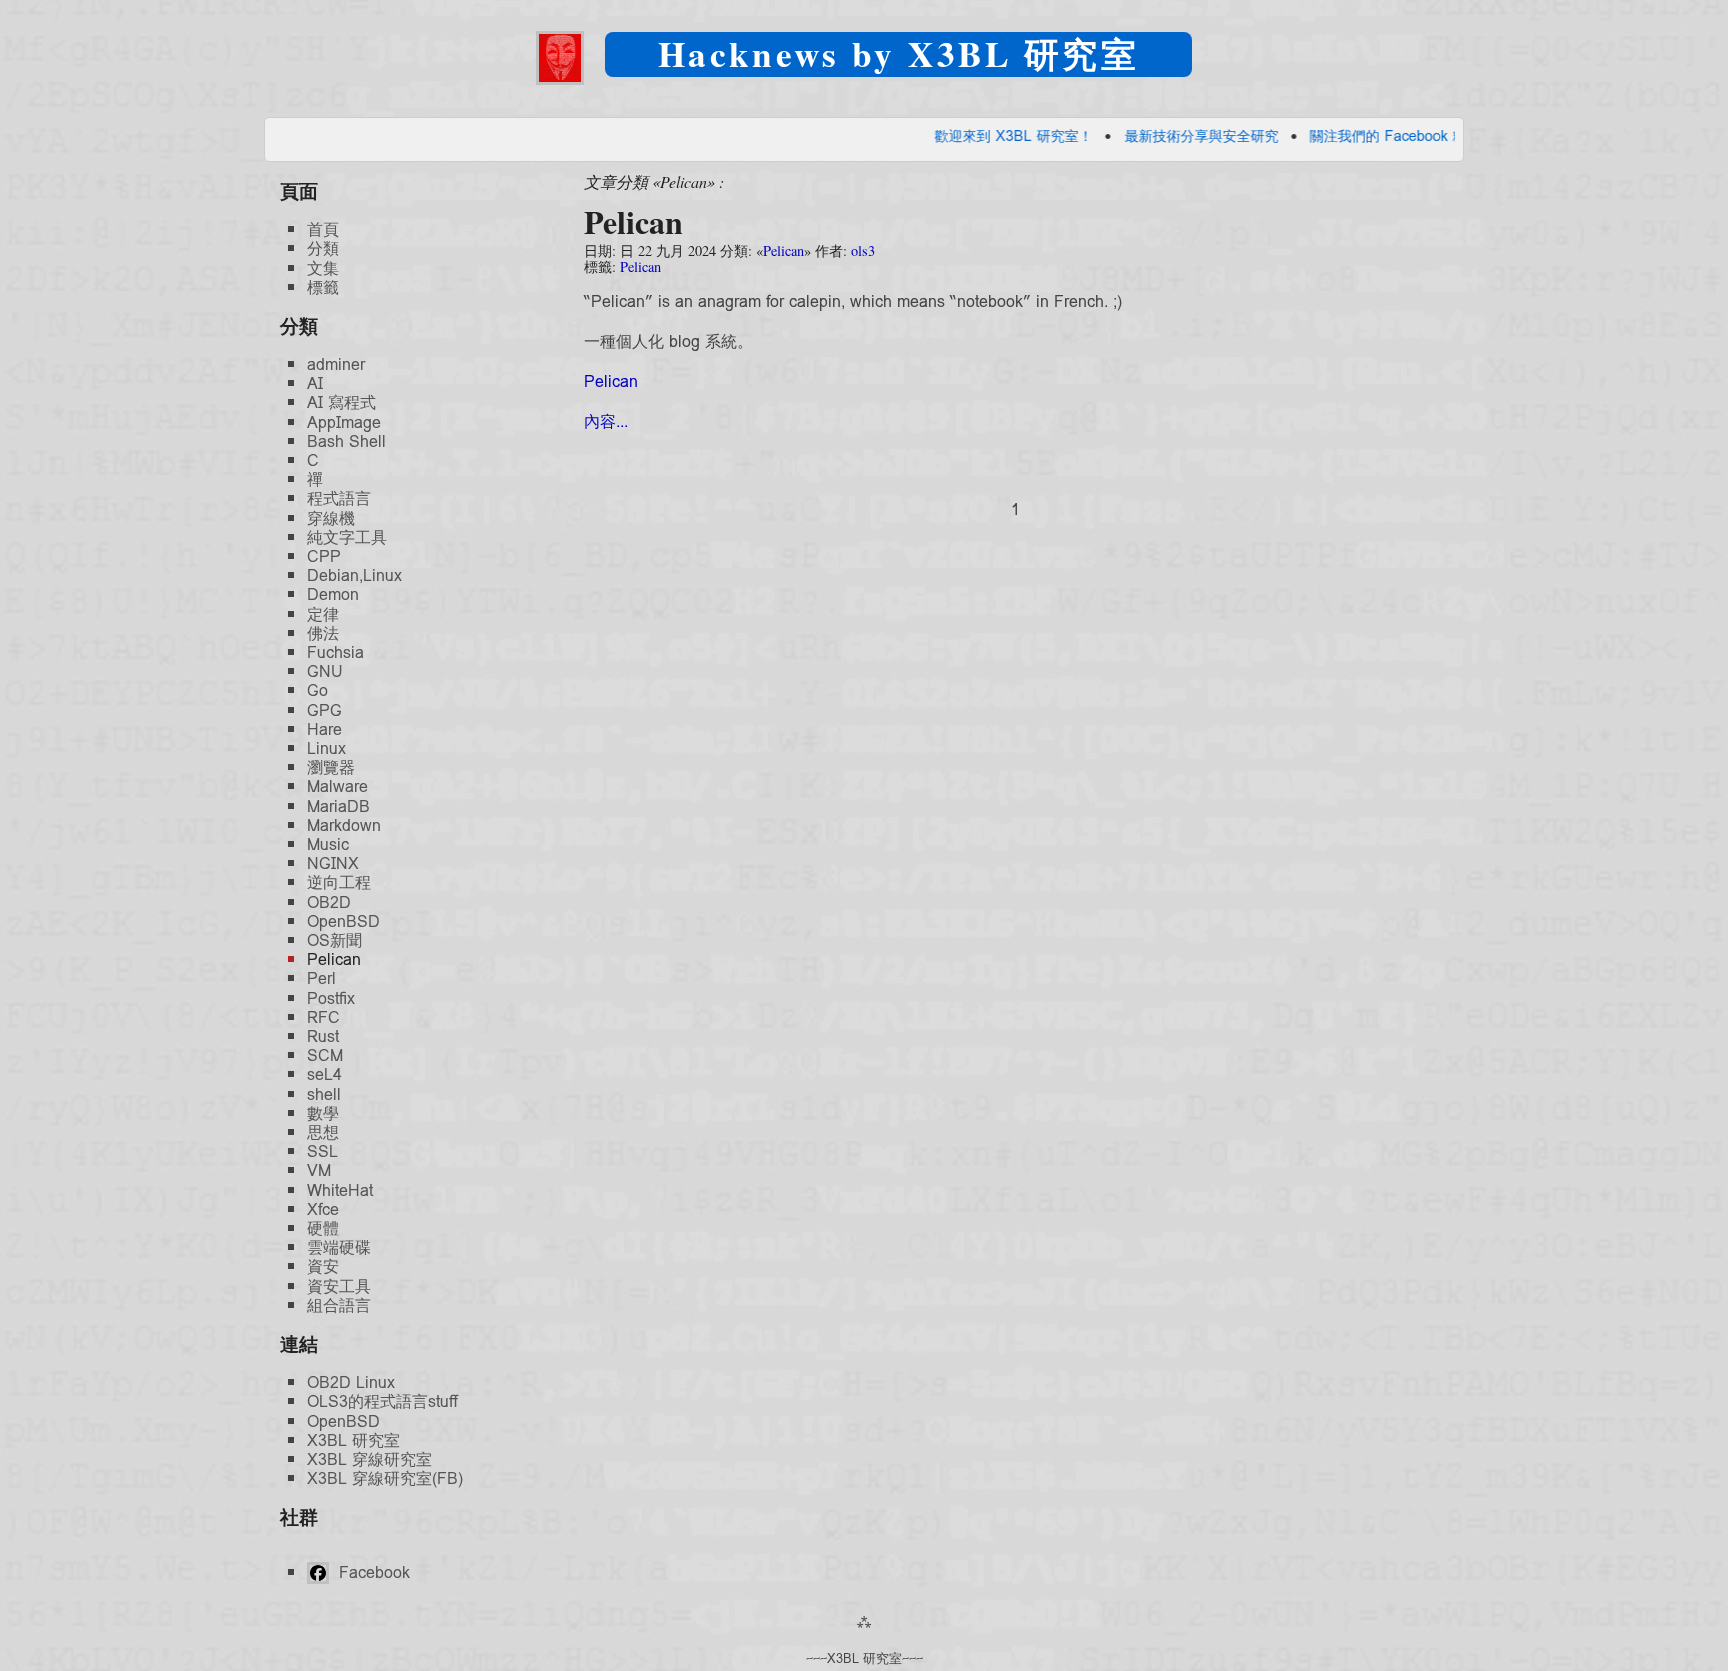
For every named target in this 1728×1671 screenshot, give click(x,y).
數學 (323, 1113)
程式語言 (339, 498)
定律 (323, 614)
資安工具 (339, 1286)
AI (315, 383)
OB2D (329, 902)
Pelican (633, 221)
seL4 (324, 1074)
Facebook (372, 1572)
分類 (323, 248)
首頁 (323, 229)
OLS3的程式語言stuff (382, 1401)
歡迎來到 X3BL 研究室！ (954, 135)
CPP (324, 556)
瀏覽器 (331, 767)
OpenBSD (343, 921)
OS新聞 (334, 940)
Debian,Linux (354, 575)
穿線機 (331, 518)
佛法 (323, 633)
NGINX (333, 863)
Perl (321, 978)
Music (328, 844)
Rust (323, 1036)
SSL (322, 1151)
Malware (337, 786)
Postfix (331, 998)
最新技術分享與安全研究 (1141, 135)
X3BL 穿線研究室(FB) (385, 1478)
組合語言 (339, 1305)
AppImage (344, 422)
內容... (606, 421)
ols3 (863, 250)
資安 (323, 1266)
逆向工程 (339, 882)
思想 (323, 1132)
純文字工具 (347, 537)
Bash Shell (346, 441)
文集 (323, 268)
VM (319, 1170)
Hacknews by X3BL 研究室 (898, 53)
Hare (324, 729)
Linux (326, 748)
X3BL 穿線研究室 (369, 1459)
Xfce (323, 1209)
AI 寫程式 (341, 402)
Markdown (344, 825)
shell (324, 1094)
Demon (333, 594)
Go (317, 690)
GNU (325, 671)
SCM (325, 1055)
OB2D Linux (351, 1382)
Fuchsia (335, 652)
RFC (323, 1017)
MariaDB (338, 806)
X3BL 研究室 (353, 1440)
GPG (324, 710)
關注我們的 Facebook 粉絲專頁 (1349, 135)
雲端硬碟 (339, 1247)
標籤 (323, 287)
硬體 (323, 1228)
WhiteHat (340, 1190)
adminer (336, 364)
